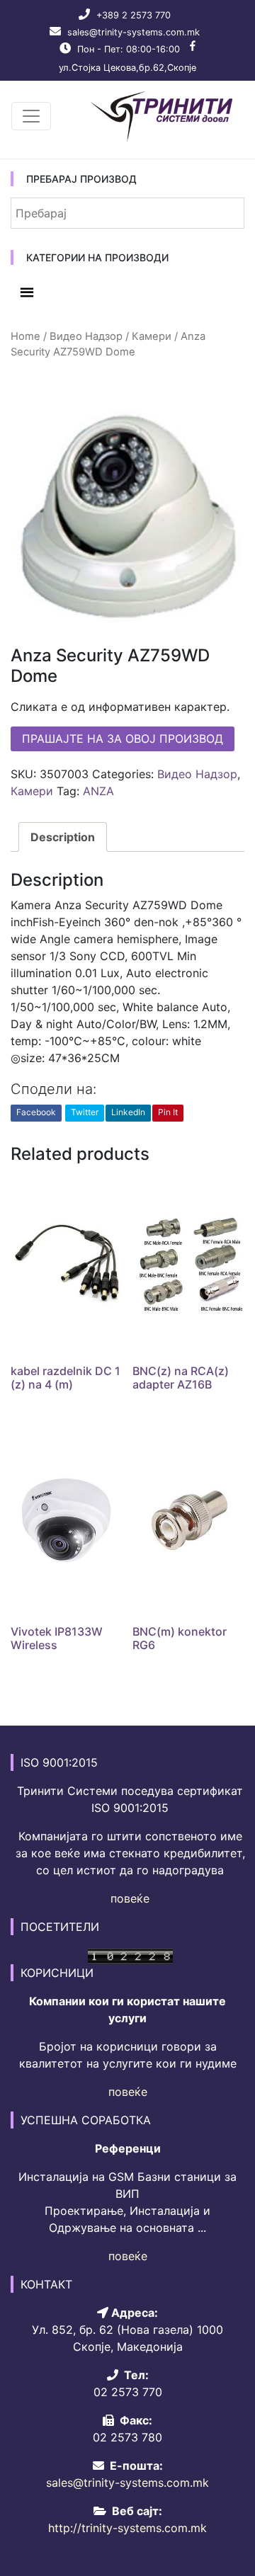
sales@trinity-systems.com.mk (134, 32)
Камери (152, 336)
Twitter (85, 1112)
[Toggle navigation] (31, 116)
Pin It (168, 1112)
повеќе (130, 1898)
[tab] (63, 837)
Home (25, 336)
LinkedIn (128, 1112)
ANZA (98, 791)
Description (63, 837)
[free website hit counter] (130, 1955)
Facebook (36, 1112)
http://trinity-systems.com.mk (127, 2528)
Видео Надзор (86, 336)
